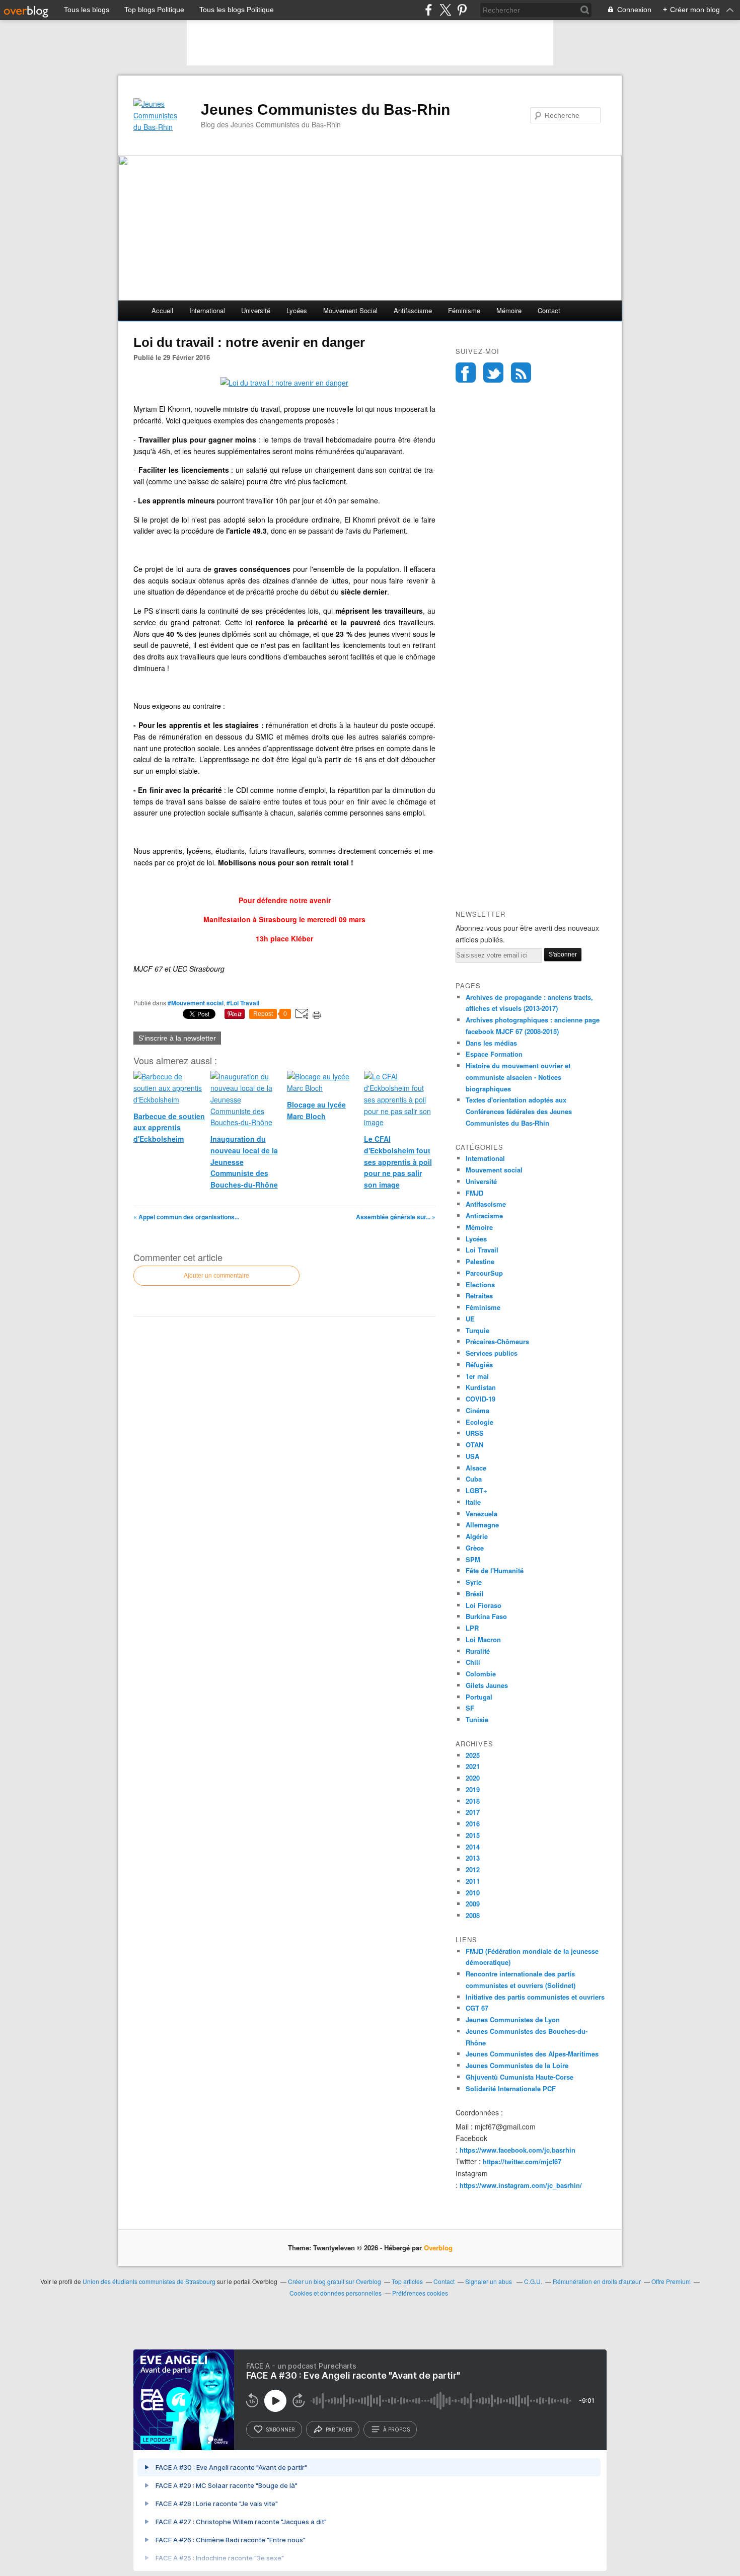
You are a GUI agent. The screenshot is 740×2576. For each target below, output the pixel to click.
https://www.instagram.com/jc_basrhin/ (521, 2185)
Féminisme (464, 310)
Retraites (479, 1296)
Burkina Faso (486, 1616)
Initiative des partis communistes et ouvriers (535, 1997)
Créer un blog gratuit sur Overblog (335, 2281)
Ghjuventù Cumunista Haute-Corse (520, 2077)
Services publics (492, 1353)
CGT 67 (477, 2008)
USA (472, 1456)
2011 (473, 1881)
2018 (473, 1801)
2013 (473, 1858)
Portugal (479, 1697)
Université (256, 310)
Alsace (476, 1468)
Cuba (474, 1479)
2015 (473, 1835)
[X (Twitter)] (445, 10)
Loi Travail (482, 1250)
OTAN (474, 1445)
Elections (480, 1284)
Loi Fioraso (484, 1605)
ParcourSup (484, 1273)
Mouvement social (350, 310)
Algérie (477, 1536)
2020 (473, 1778)
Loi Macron (483, 1639)
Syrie (474, 1582)
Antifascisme (413, 310)
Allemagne (482, 1525)
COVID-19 (480, 1399)
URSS (475, 1433)
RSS (521, 373)
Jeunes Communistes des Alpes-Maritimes (532, 2054)
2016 (473, 1824)
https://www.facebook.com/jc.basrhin (517, 2150)
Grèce (475, 1548)
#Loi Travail (243, 1003)
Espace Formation (494, 1054)
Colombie (481, 1674)
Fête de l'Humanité (495, 1570)
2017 (473, 1812)
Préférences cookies (420, 2293)
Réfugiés (479, 1365)
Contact (549, 310)
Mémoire (509, 310)
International (207, 310)
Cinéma (477, 1410)
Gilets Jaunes (487, 1685)
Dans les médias (491, 1043)
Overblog (438, 2248)
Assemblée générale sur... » (396, 1217)
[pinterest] (462, 10)
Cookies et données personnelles (336, 2293)
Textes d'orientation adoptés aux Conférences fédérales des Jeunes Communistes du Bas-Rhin (519, 1111)
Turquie (477, 1330)
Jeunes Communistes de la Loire (517, 2065)
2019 (473, 1789)
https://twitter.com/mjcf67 (522, 2161)
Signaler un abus (489, 2281)
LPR (472, 1628)
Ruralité (478, 1651)
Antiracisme (484, 1216)
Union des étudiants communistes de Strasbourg (149, 2281)
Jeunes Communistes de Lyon (513, 2019)
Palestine (480, 1261)
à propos (396, 2430)
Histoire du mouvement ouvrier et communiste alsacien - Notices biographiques (518, 1077)
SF (470, 1708)
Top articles (407, 2281)
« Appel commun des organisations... (186, 1217)
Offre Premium (671, 2281)
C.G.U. (533, 2281)
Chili (473, 1662)
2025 (473, 1755)
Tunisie (477, 1719)
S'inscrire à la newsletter (177, 1038)
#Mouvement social (196, 1003)
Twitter (493, 373)
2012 (473, 1869)
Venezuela (482, 1514)
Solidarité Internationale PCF (511, 2088)
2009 (473, 1904)
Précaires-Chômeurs (497, 1341)
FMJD (474, 1193)
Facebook (466, 373)
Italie (473, 1502)
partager (339, 2430)
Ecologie (479, 1422)
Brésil (475, 1594)
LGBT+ (476, 1490)
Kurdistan (481, 1387)
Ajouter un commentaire (216, 1276)
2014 (473, 1847)
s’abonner (280, 2430)
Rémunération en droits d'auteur (597, 2281)
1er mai (477, 1376)
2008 (473, 1915)
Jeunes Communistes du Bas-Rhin (325, 109)
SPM (473, 1559)
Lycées (297, 310)
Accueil (162, 310)
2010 (473, 1893)
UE (470, 1319)
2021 (473, 1766)
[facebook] (429, 10)
